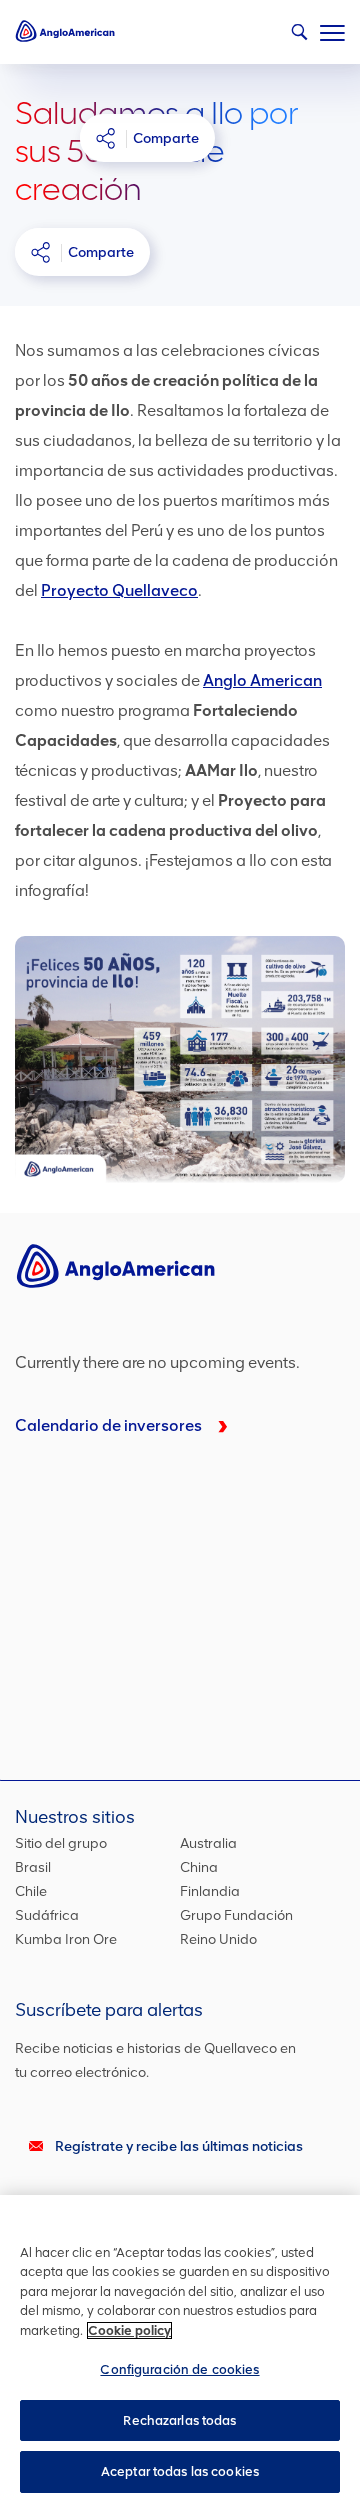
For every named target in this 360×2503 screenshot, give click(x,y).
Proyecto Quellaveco (119, 590)
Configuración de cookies (179, 2369)
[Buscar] (294, 36)
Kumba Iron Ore (66, 1939)
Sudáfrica (47, 1915)
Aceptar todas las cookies (180, 2471)
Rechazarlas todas (179, 2420)
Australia (208, 1843)
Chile (31, 1891)
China (199, 1867)
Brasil (33, 1867)
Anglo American (262, 680)
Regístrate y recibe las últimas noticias (179, 2146)
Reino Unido (218, 1939)
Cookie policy (129, 2330)
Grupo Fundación (236, 1915)
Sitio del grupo (61, 1843)
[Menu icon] (332, 29)
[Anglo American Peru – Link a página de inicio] (65, 30)
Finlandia (210, 1891)
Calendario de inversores (108, 1425)
